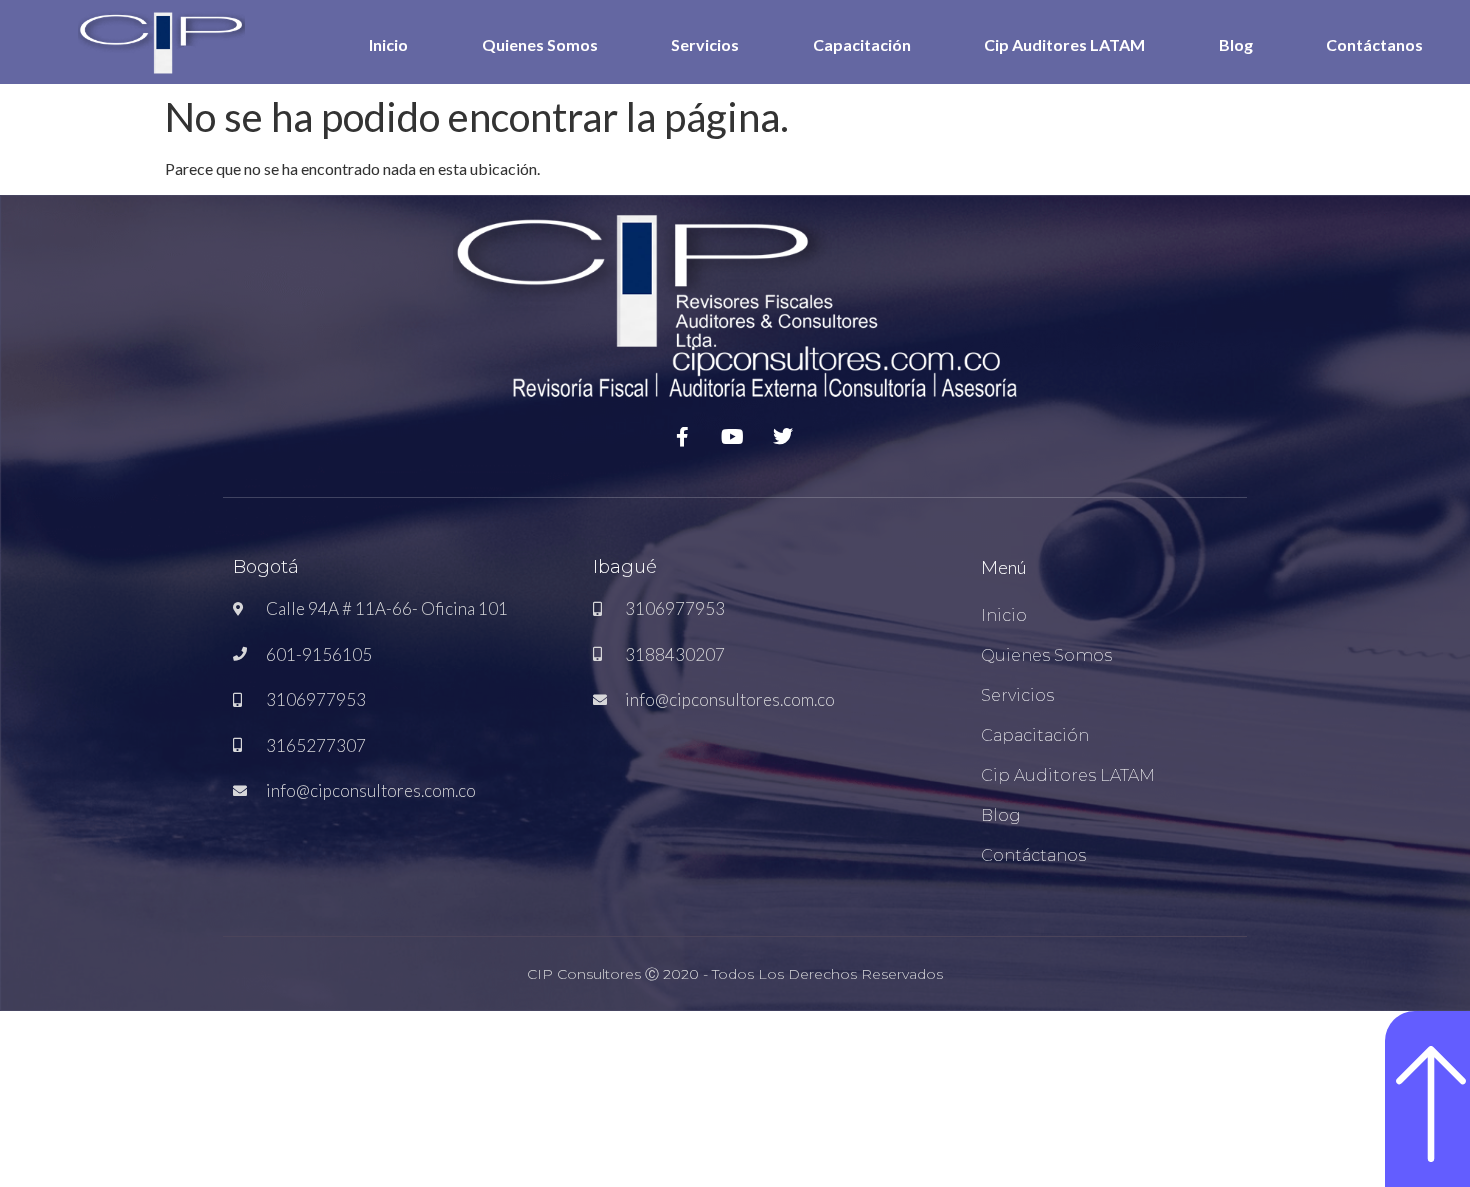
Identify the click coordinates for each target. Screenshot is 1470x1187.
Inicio (388, 44)
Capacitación (862, 44)
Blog (1236, 44)
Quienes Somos (540, 44)
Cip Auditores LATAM (1064, 44)
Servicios (705, 44)
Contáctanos (1374, 44)
